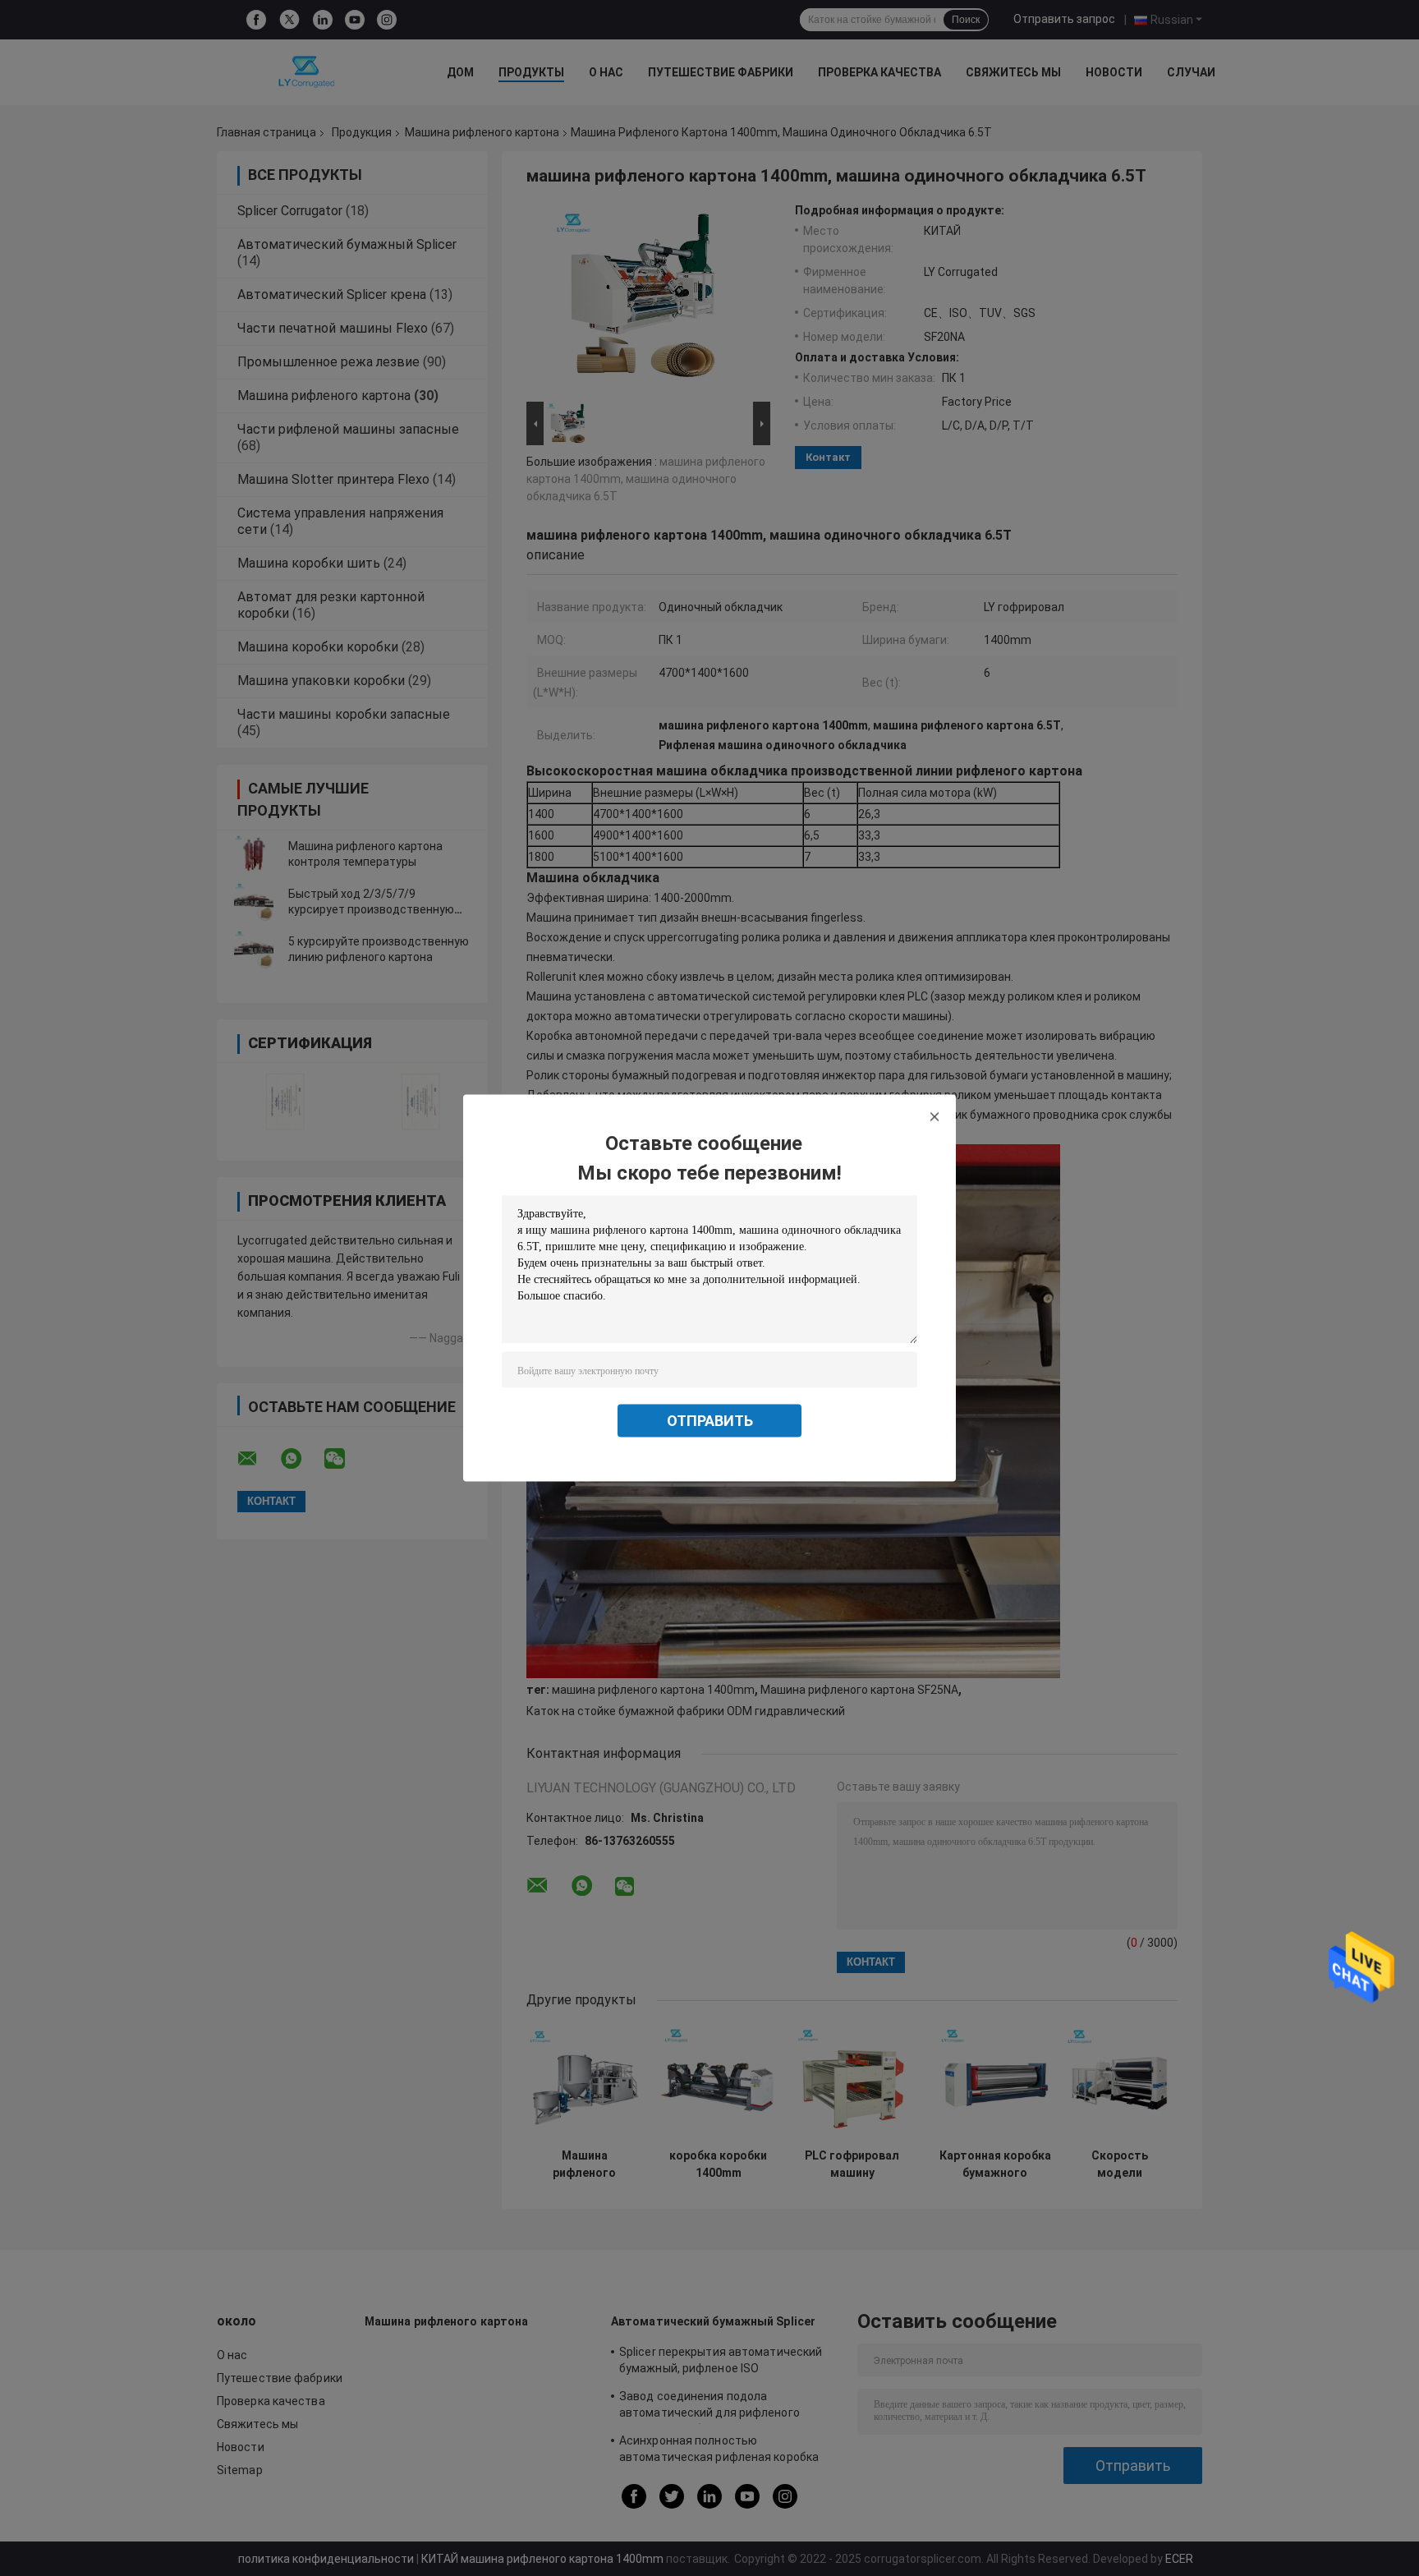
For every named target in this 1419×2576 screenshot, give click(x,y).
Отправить (710, 1421)
